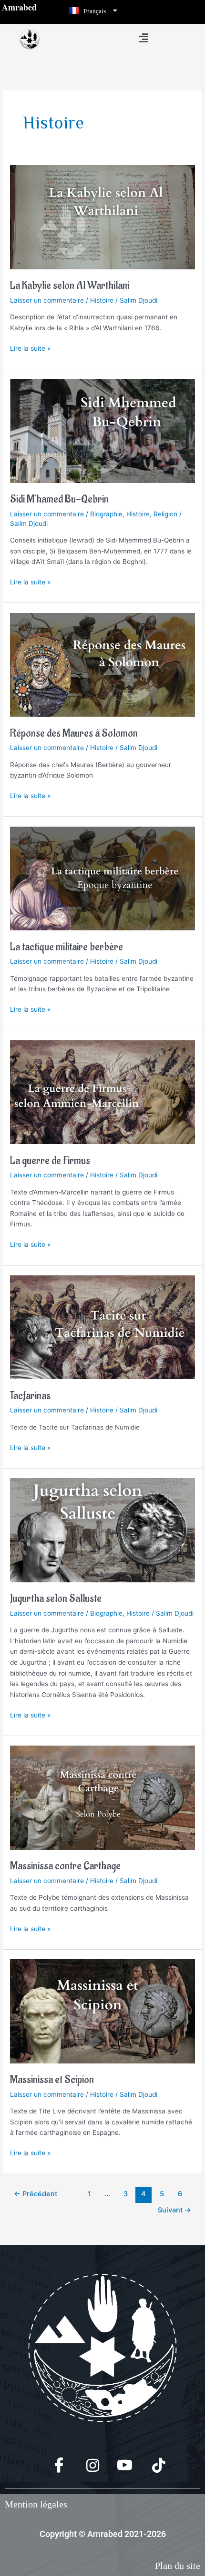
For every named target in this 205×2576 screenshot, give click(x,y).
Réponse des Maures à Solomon (74, 734)
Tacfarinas (30, 1396)
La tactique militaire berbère (67, 947)
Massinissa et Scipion (52, 2080)
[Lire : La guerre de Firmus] (102, 1092)
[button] (143, 38)
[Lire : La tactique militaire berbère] (102, 878)
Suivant (174, 2210)
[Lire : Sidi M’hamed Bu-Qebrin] (102, 430)
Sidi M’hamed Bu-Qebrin (59, 499)
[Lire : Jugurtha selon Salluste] (102, 1530)
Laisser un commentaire (47, 300)
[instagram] (86, 2466)
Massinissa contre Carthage (65, 1866)
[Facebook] (53, 2466)
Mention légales (36, 2504)
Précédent (36, 2194)
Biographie (106, 514)
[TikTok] (152, 2466)
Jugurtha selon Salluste (56, 1599)
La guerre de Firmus (50, 1161)
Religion (165, 514)
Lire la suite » (30, 348)
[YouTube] (119, 2466)
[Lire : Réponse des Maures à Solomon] (102, 664)
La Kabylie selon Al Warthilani (70, 286)
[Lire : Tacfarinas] (102, 1327)
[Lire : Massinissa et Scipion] (102, 2011)
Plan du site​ (178, 2566)
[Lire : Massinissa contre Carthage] (102, 1797)
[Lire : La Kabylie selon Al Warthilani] (102, 217)
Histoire (102, 300)
